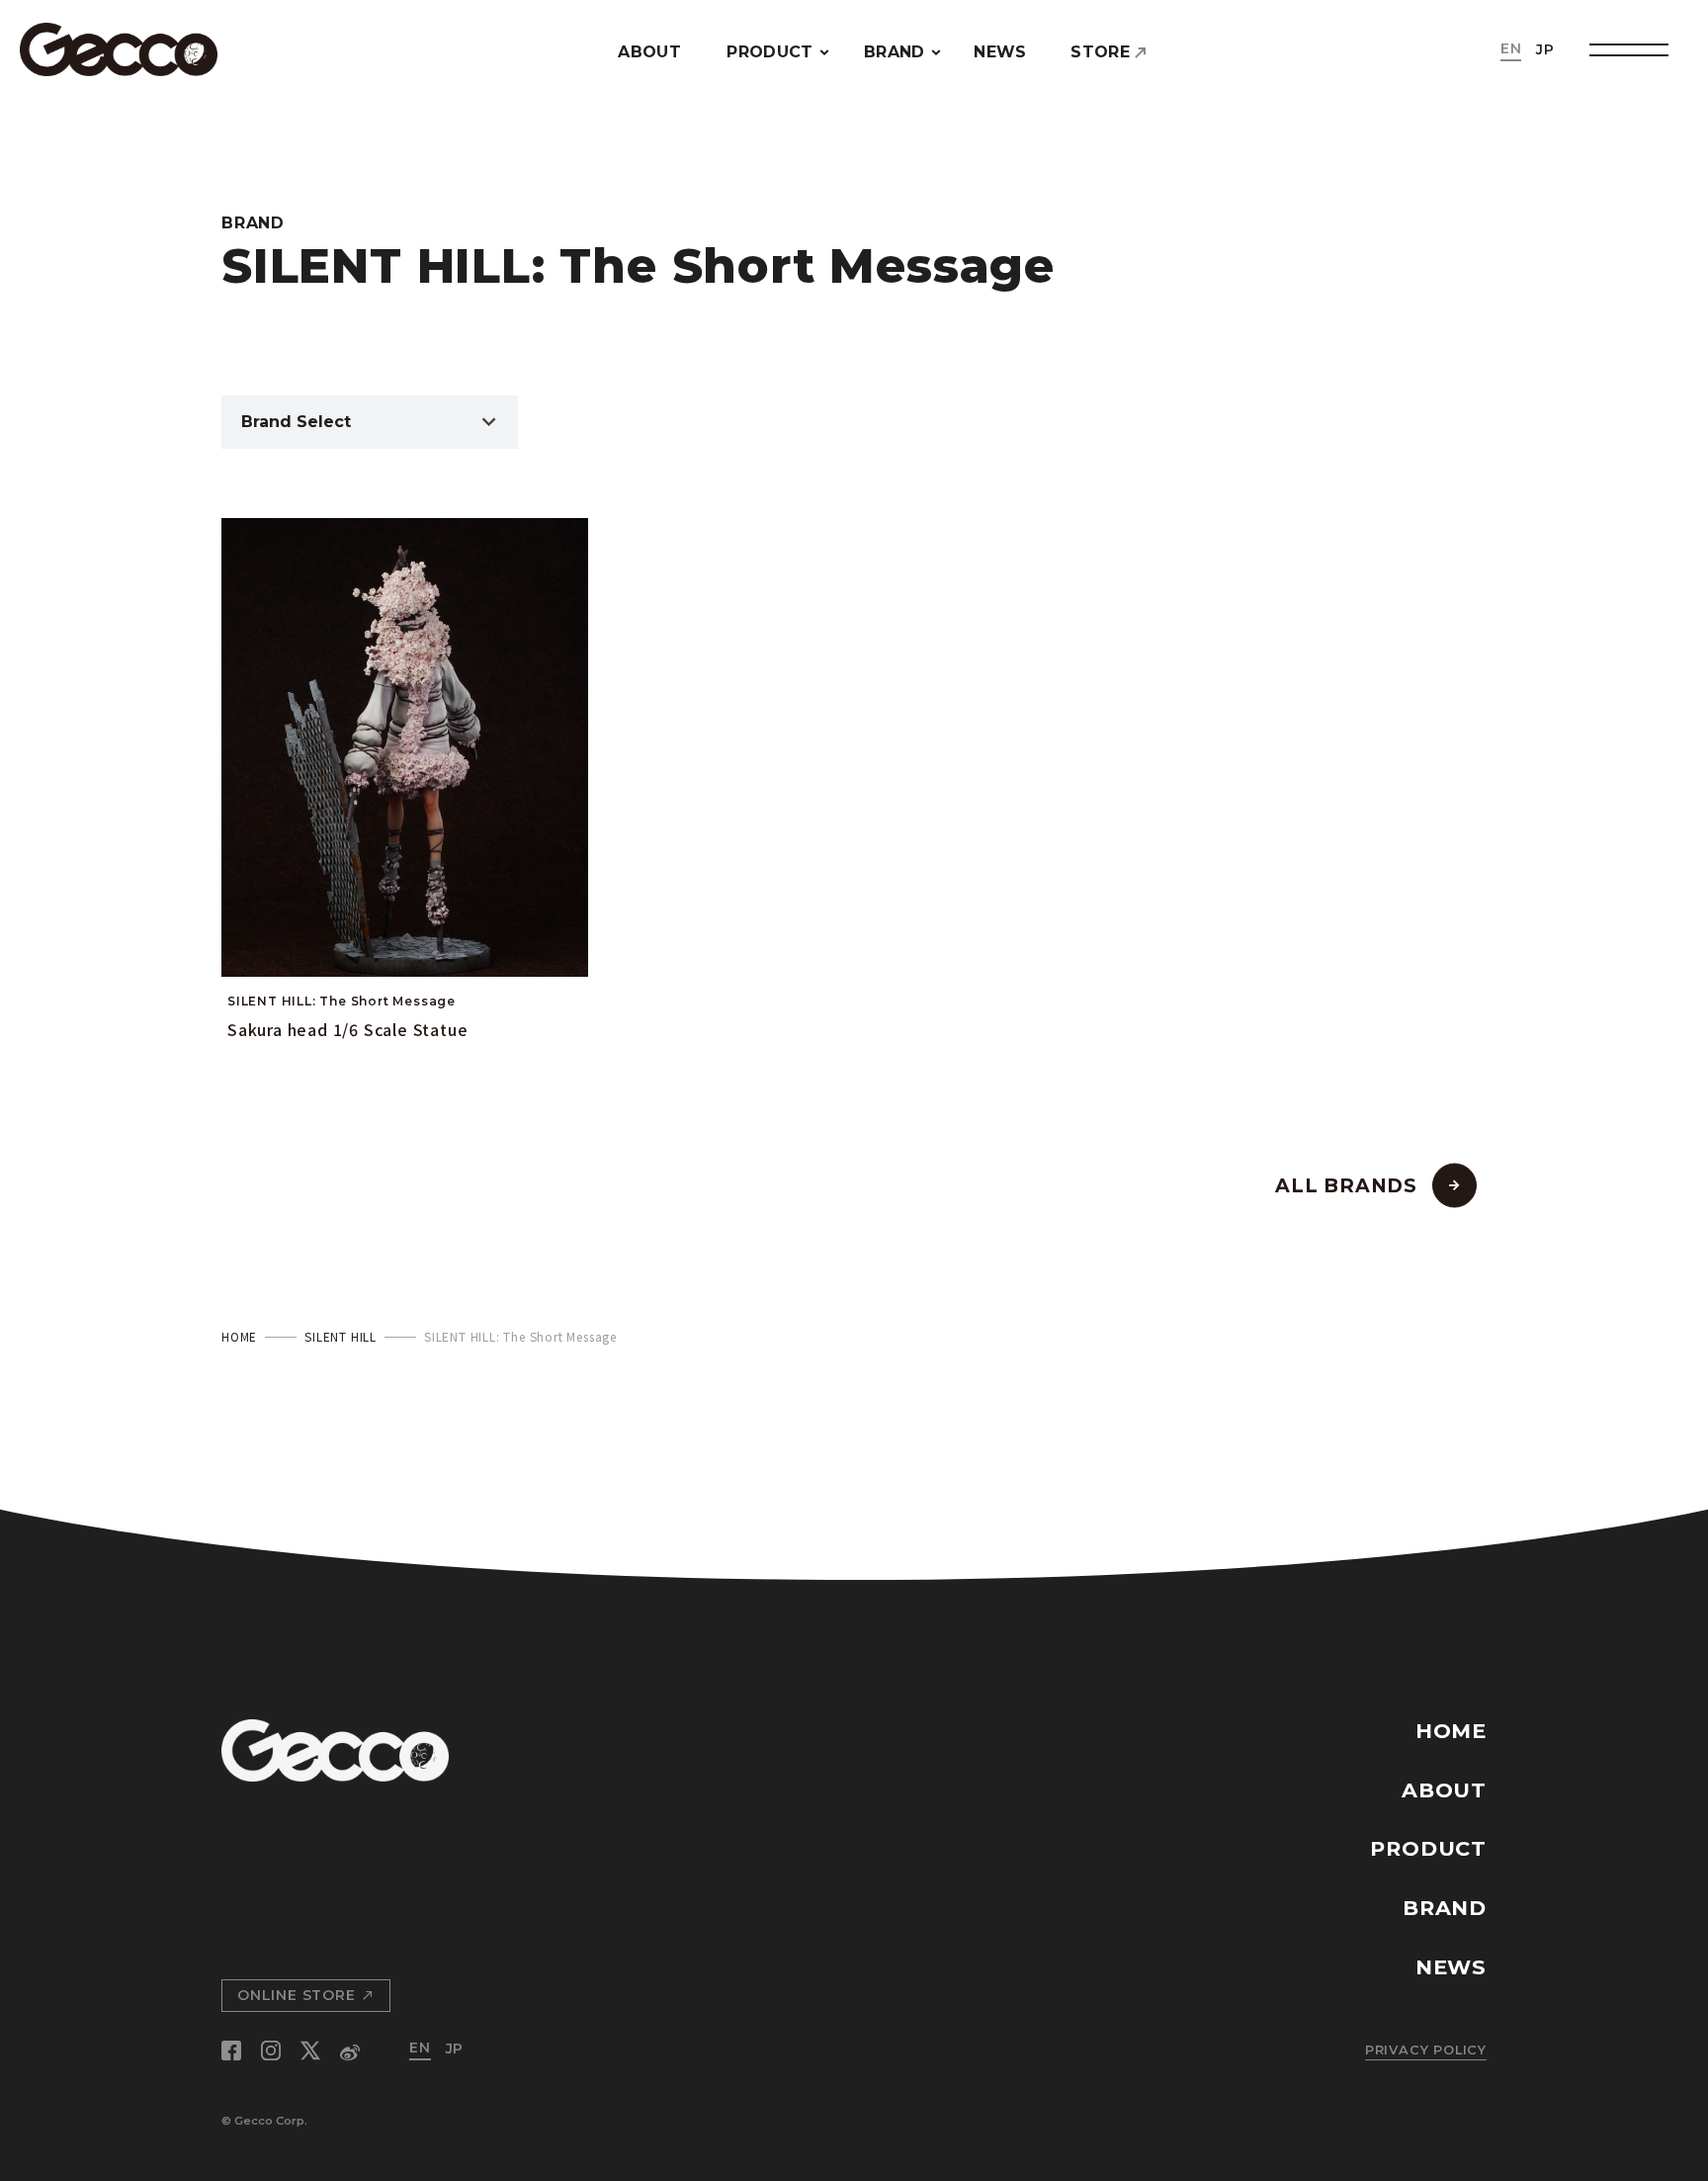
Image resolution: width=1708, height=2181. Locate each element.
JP (1545, 49)
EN (1511, 48)
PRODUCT (769, 52)
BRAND (895, 52)
